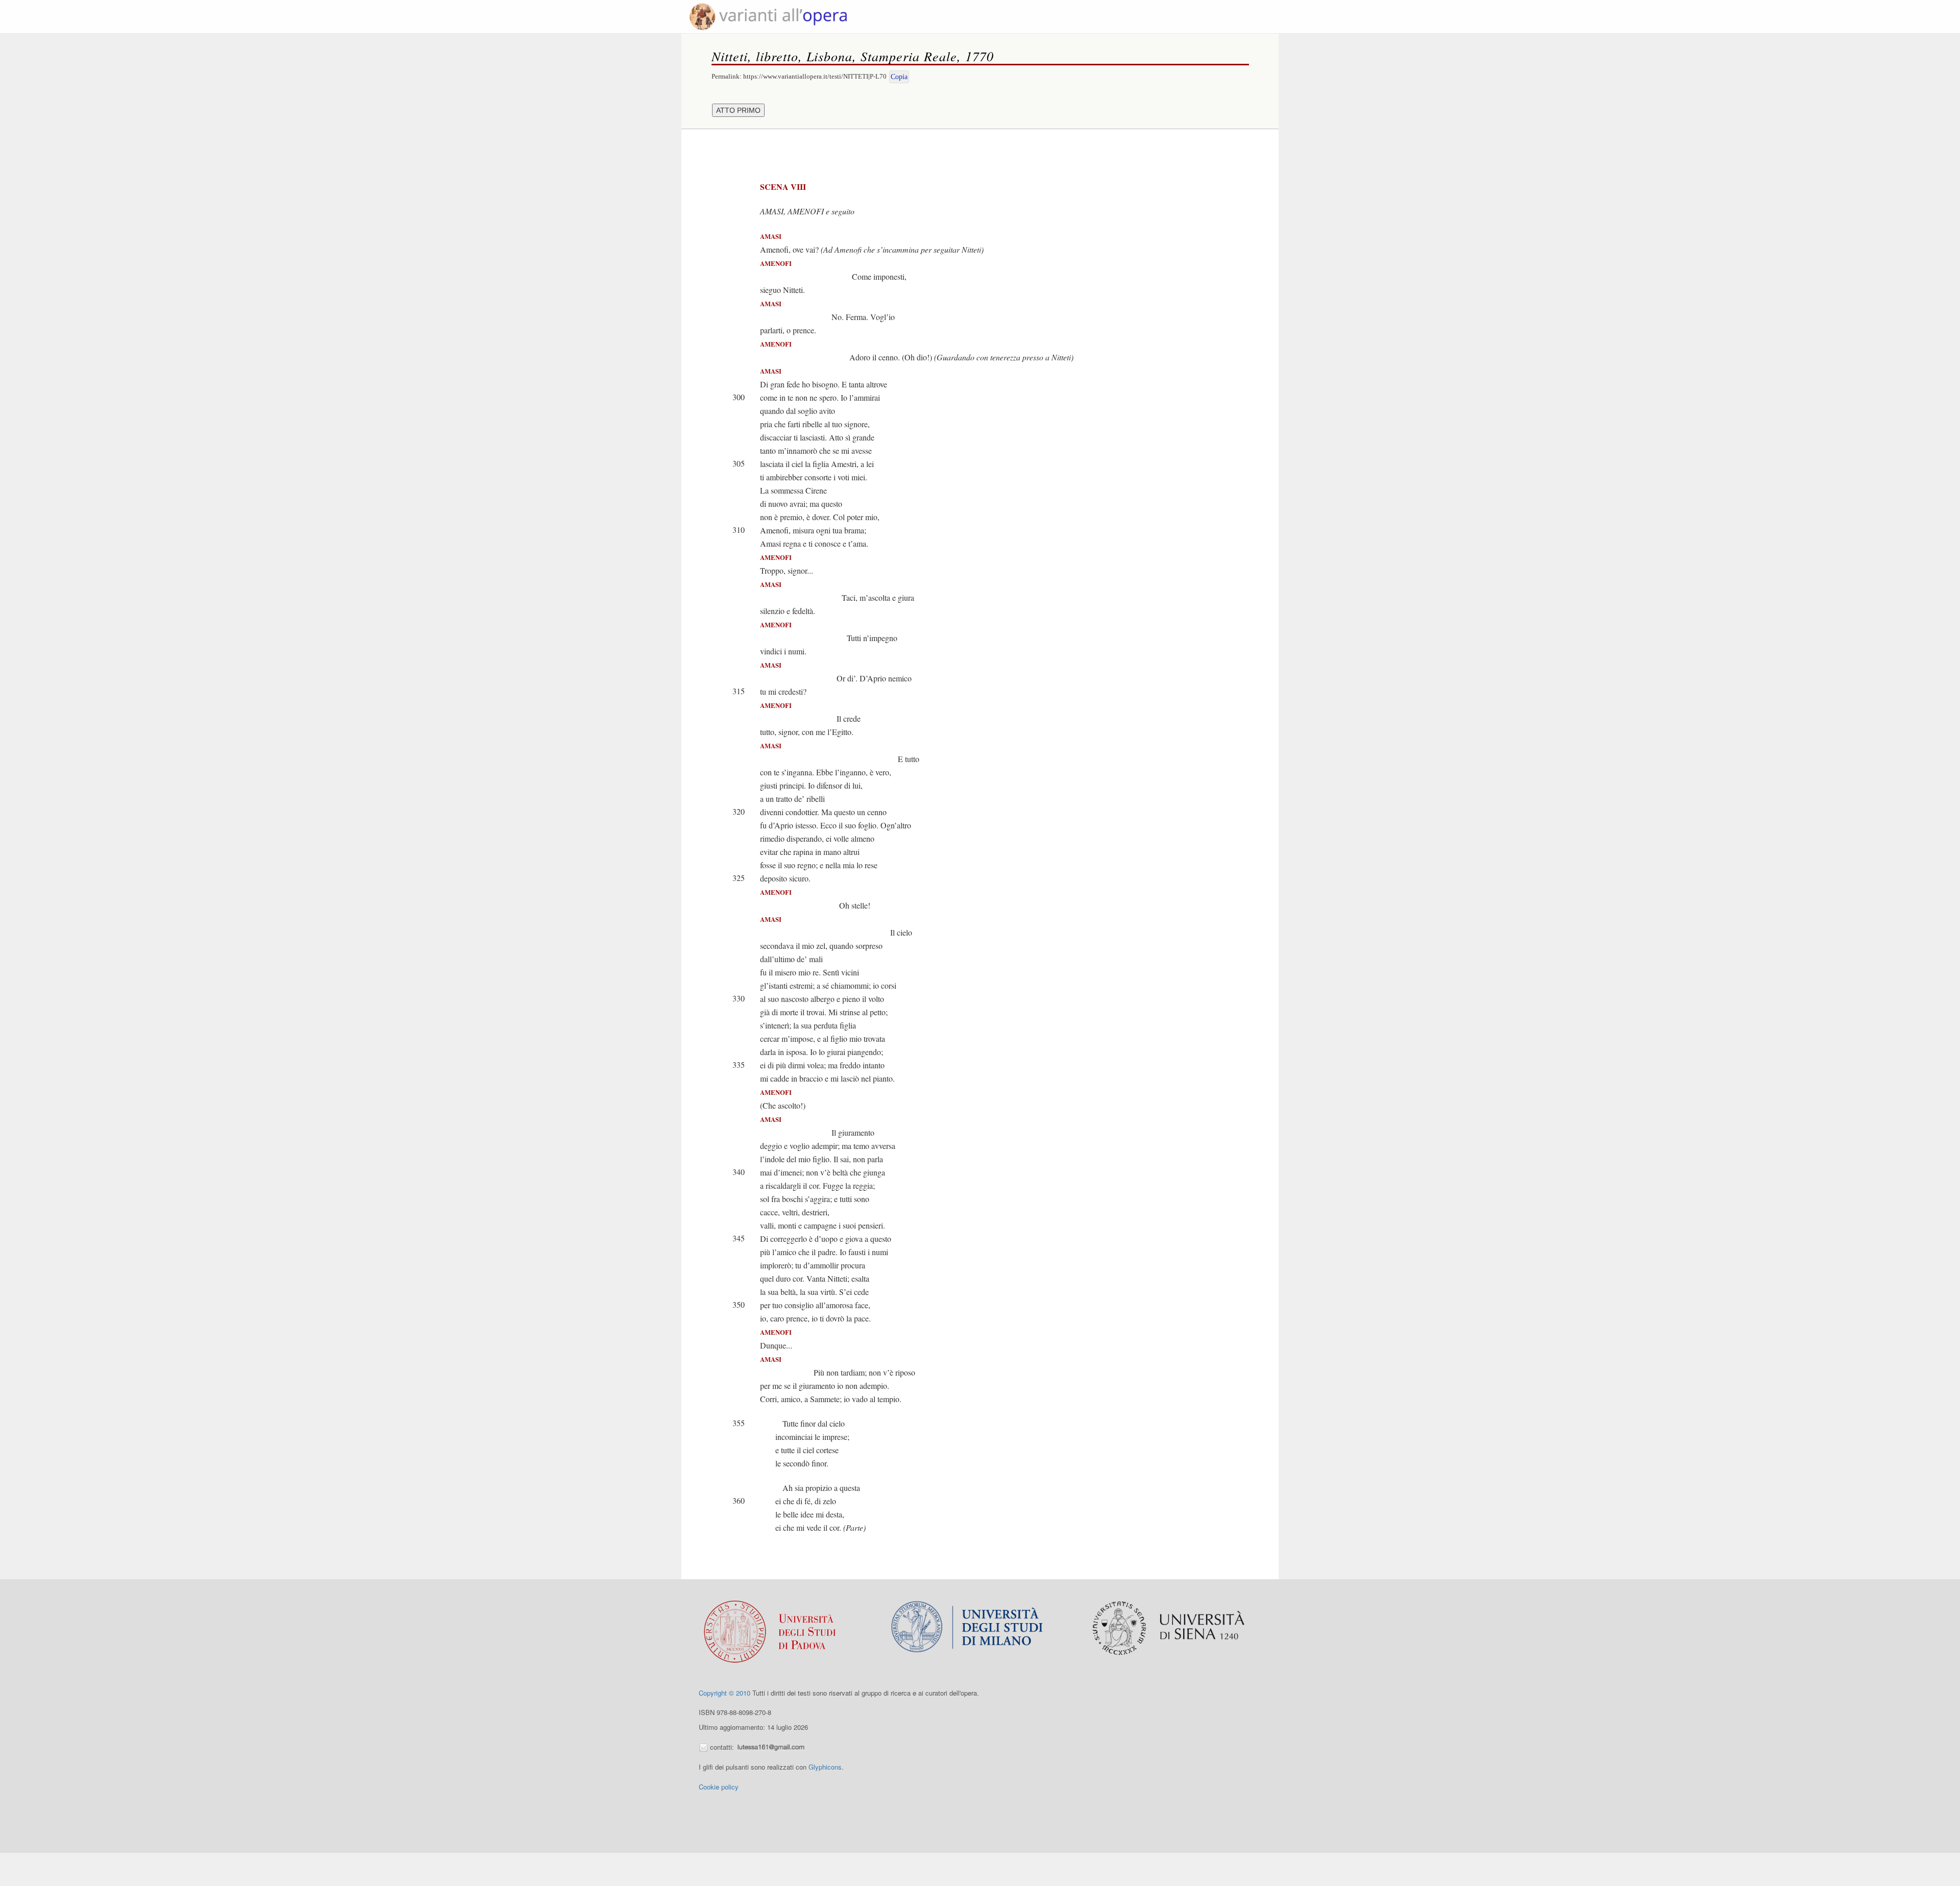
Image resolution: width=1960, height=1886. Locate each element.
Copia (899, 77)
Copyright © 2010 (725, 1693)
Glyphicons (825, 1767)
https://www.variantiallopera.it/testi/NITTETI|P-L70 (815, 76)
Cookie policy (719, 1787)
